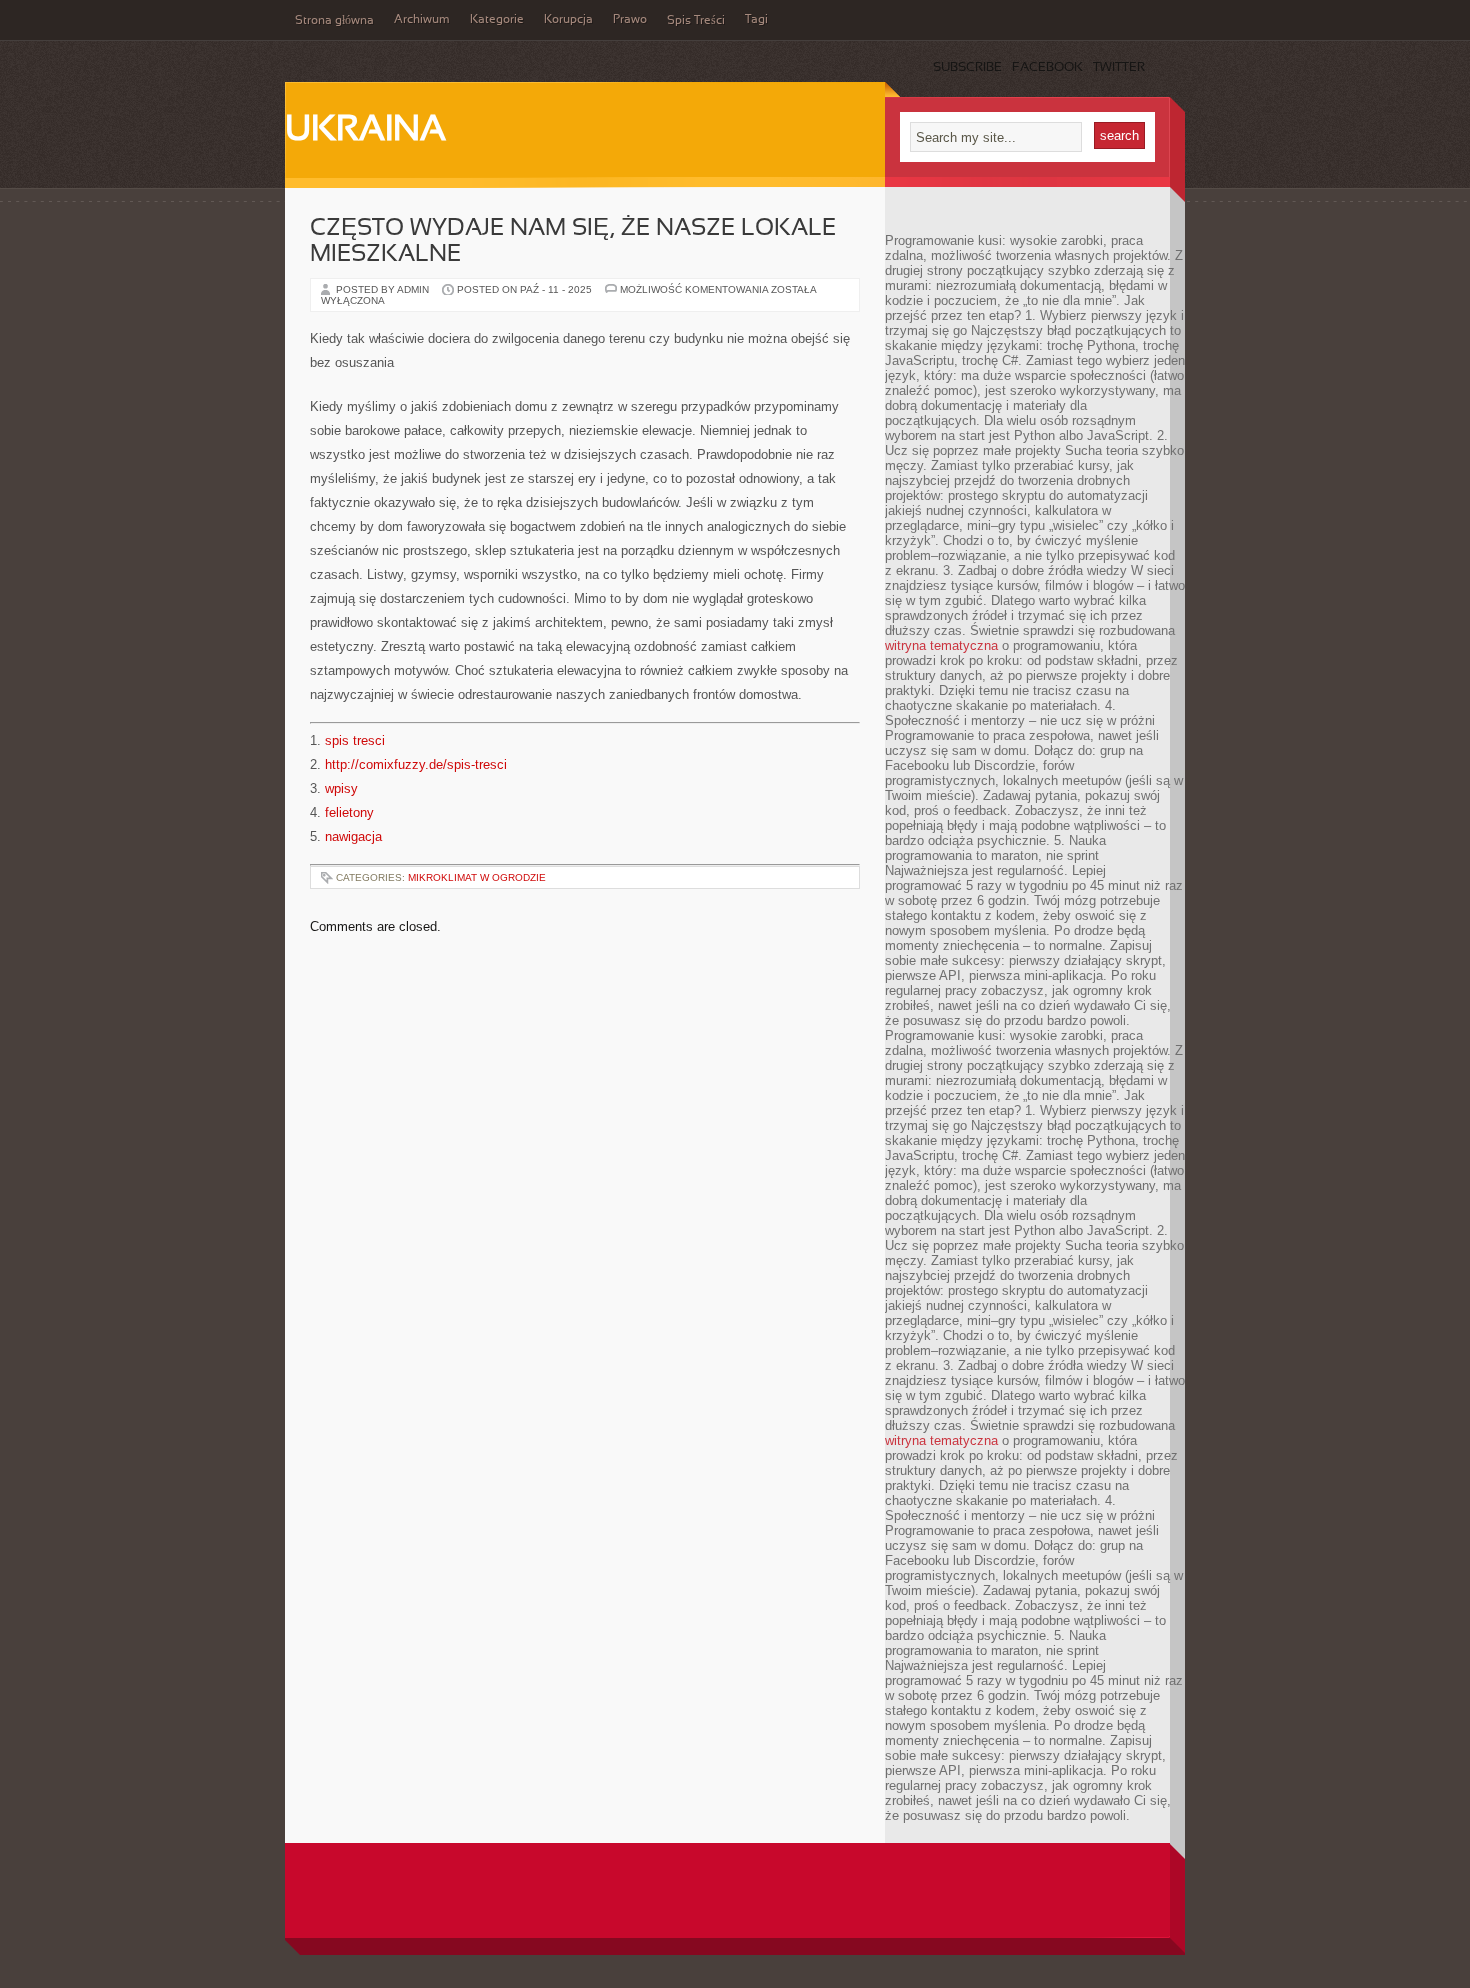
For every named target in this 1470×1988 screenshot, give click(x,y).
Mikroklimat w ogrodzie (477, 877)
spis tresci (355, 740)
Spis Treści (696, 21)
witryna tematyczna (941, 645)
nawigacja (353, 836)
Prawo (630, 20)
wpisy (341, 788)
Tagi (756, 20)
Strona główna (334, 21)
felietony (349, 812)
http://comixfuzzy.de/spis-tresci (416, 764)
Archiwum (422, 20)
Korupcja (568, 20)
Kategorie (497, 20)
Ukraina (365, 131)
